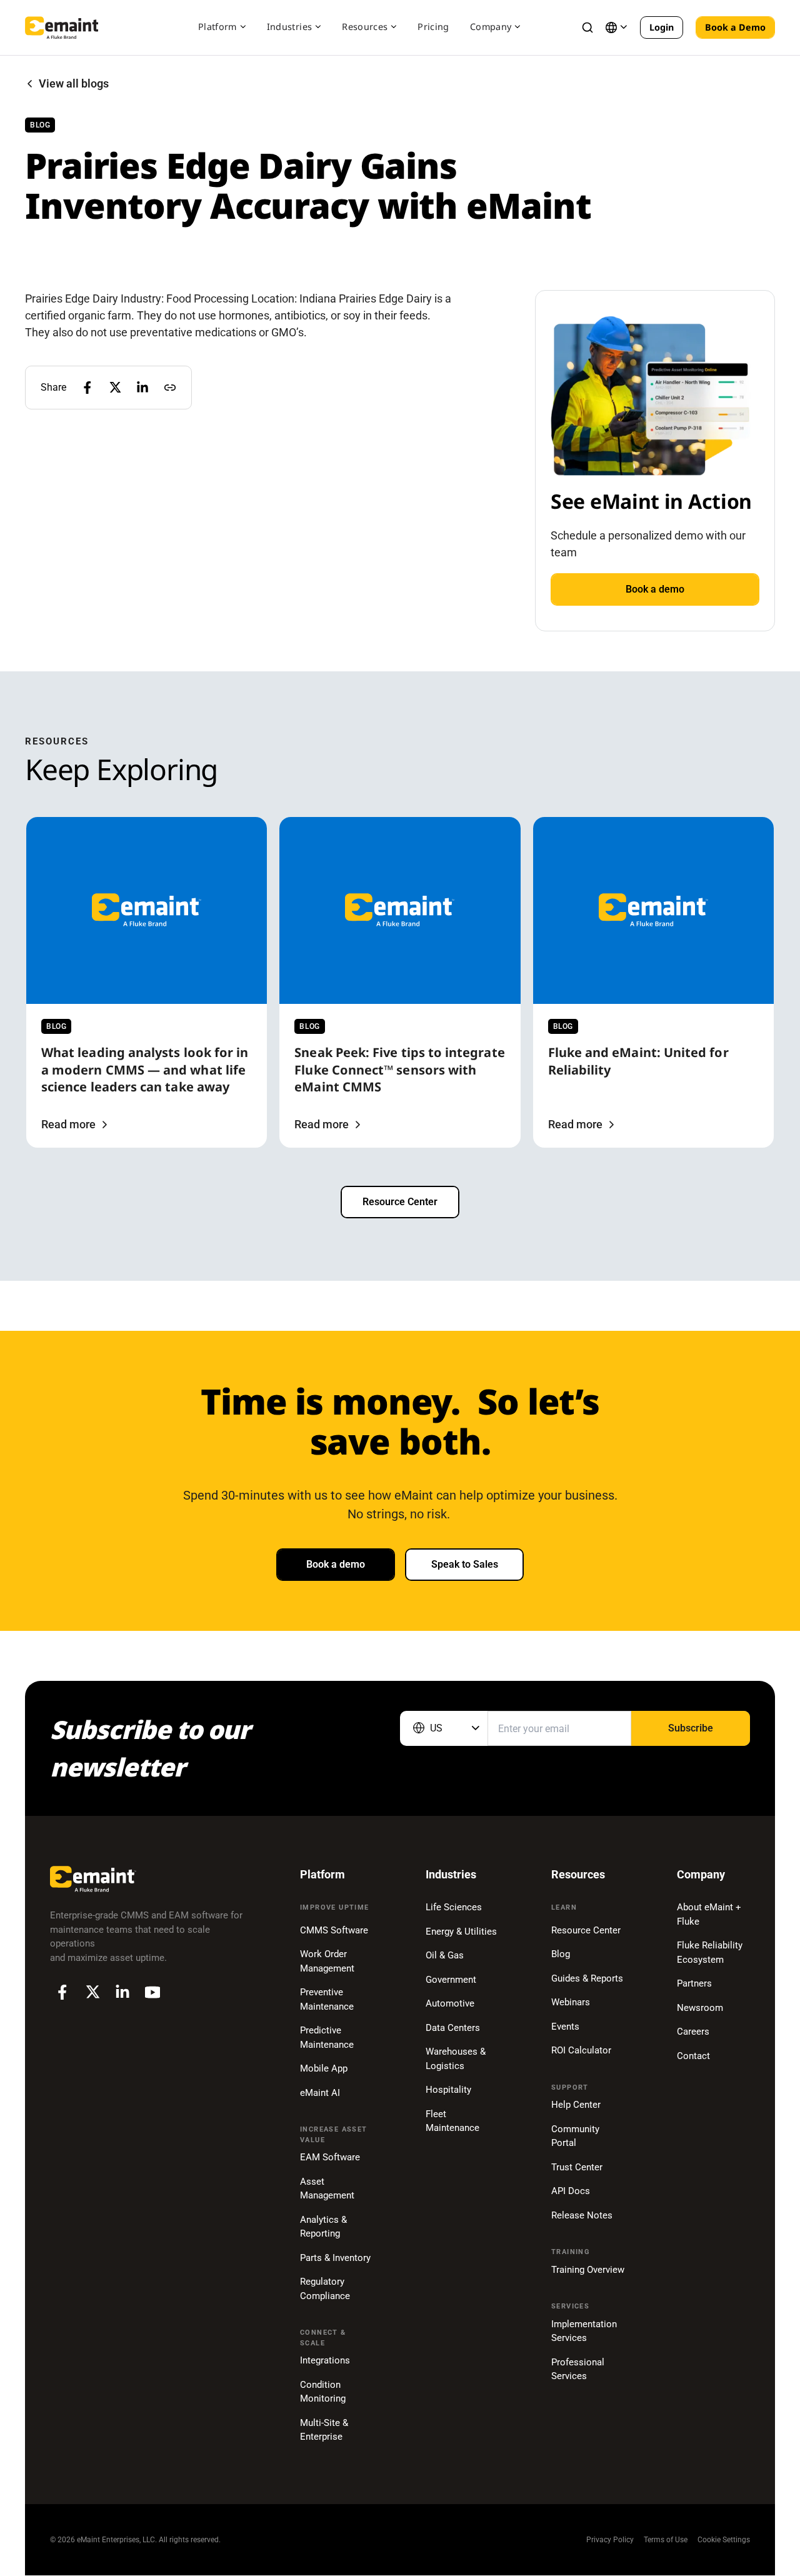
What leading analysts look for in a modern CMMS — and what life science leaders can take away (145, 1070)
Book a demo (655, 589)
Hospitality (448, 2090)
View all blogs (74, 84)
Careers (693, 2032)
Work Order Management (327, 1961)
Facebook (62, 1992)
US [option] (436, 1728)
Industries (290, 27)
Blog (561, 1954)
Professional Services (578, 2369)
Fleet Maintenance (452, 2121)
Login (662, 27)
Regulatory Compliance (325, 2289)
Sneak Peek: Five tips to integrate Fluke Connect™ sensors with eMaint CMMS (399, 1070)
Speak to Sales (465, 1564)
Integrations (325, 2360)
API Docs (571, 2191)
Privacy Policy (610, 2540)
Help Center (576, 2105)
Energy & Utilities (461, 1932)
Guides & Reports (587, 1978)
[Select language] (616, 28)
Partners (694, 1983)
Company (491, 27)
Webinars (571, 2002)
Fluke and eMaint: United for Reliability (638, 1061)
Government (451, 1980)
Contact (693, 2056)
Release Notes (582, 2215)
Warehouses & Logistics (456, 2059)
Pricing (433, 27)
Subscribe (691, 1728)
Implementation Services (584, 2331)
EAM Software (330, 2157)
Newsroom (700, 2008)
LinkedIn (122, 1992)
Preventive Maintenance (327, 1999)
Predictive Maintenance (327, 2037)
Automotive (450, 2003)
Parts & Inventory (335, 2258)
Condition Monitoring (323, 2392)
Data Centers (453, 2028)
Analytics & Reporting (323, 2227)
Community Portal (575, 2136)
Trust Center (577, 2167)
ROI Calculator (581, 2050)
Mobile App (324, 2068)
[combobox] (444, 1728)
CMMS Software (334, 1930)
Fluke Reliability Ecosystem (710, 1952)
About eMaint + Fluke (709, 1914)
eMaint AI (320, 2093)
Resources (365, 27)
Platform (217, 27)
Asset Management (327, 2189)
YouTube (152, 1992)
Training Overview (588, 2270)
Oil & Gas (445, 1955)
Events (565, 2027)
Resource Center (400, 1202)
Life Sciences (454, 1907)
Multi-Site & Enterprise (324, 2430)
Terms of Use (666, 2540)
